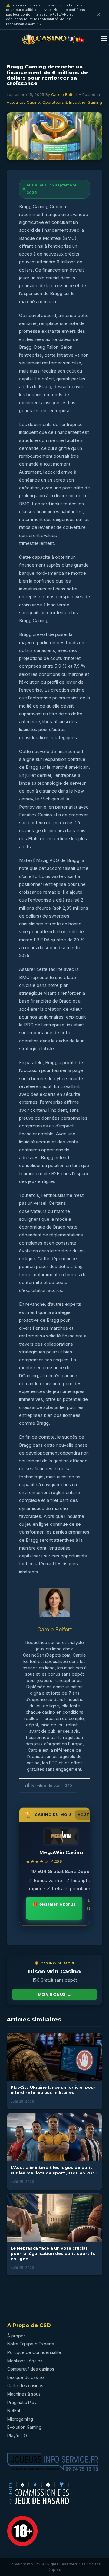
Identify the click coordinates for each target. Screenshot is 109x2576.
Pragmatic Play (22, 2402)
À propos (17, 2336)
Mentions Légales (25, 2361)
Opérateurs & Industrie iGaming (72, 102)
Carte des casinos (25, 2385)
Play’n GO (17, 2436)
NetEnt (14, 2411)
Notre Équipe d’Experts (31, 2344)
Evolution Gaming (24, 2427)
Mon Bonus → (54, 1994)
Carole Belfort (64, 94)
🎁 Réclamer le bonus (54, 1904)
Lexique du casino (26, 2377)
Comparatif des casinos (31, 2369)
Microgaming (20, 2419)
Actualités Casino (23, 102)
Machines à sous (24, 2394)
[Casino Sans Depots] (53, 45)
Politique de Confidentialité (34, 2352)
